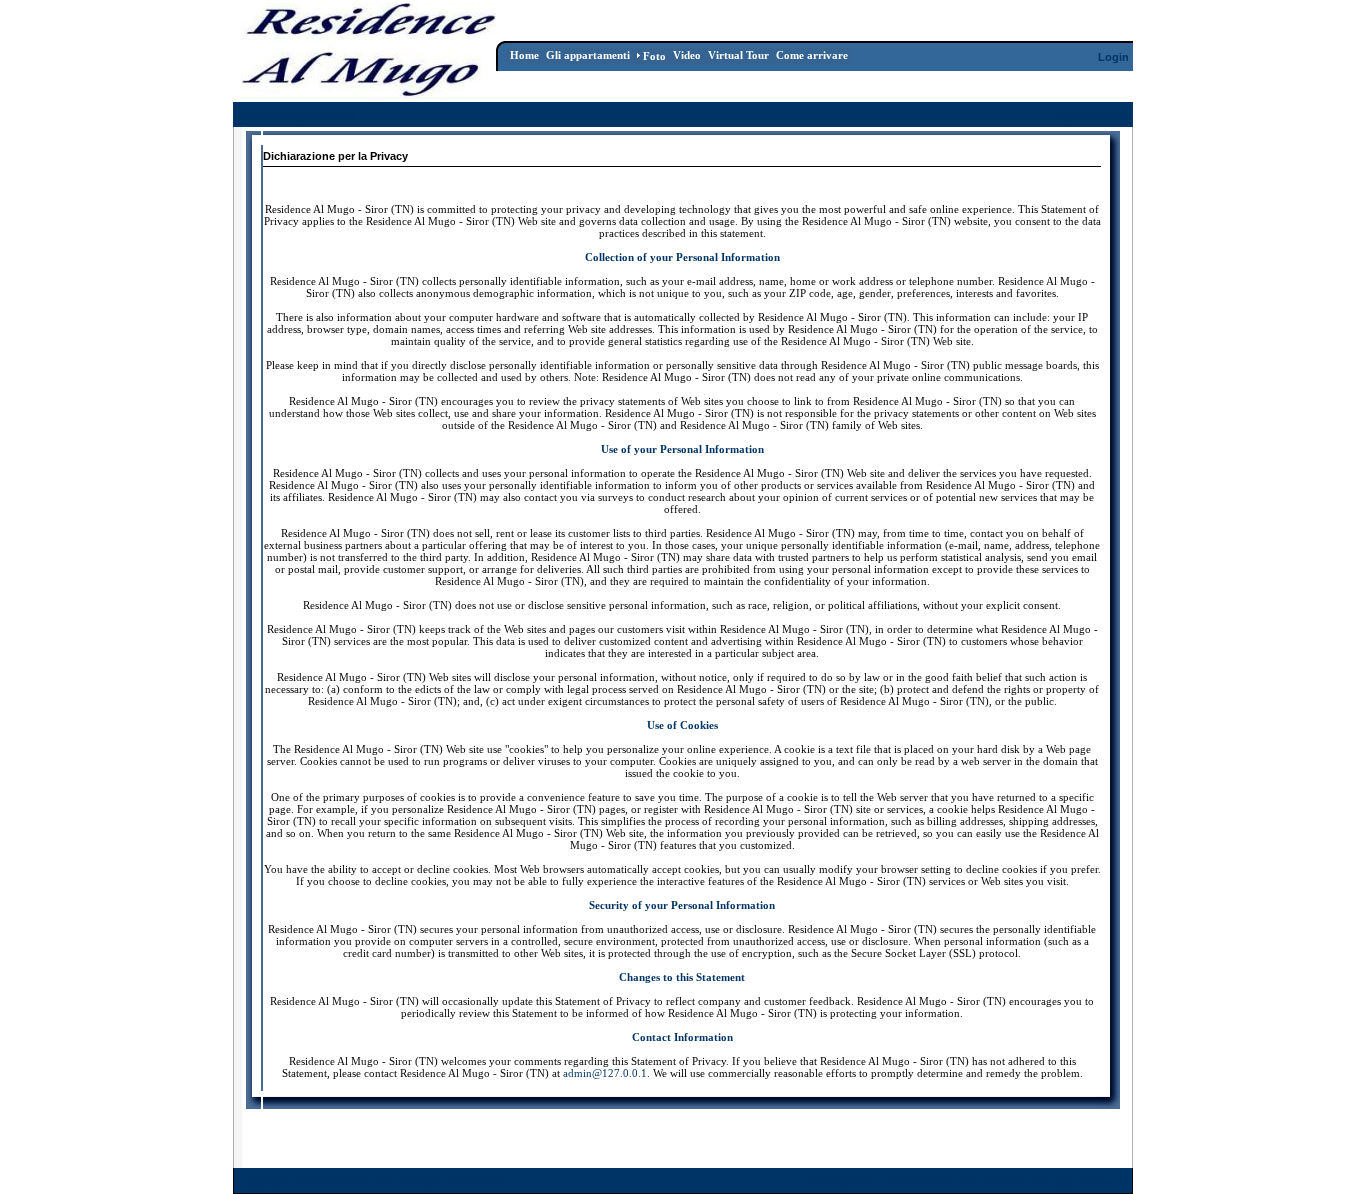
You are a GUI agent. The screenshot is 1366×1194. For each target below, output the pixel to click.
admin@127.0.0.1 (605, 1073)
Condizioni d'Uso (929, 1182)
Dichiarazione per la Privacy (1055, 1182)
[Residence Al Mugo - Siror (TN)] (368, 92)
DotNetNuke (843, 1182)
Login (1113, 57)
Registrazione (1092, 116)
